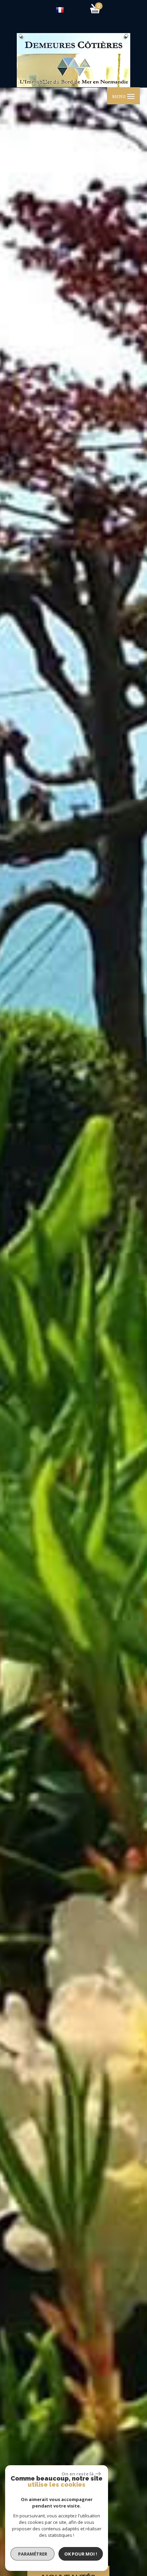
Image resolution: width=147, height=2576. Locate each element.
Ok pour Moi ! (81, 2554)
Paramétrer (33, 2554)
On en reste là (78, 2474)
